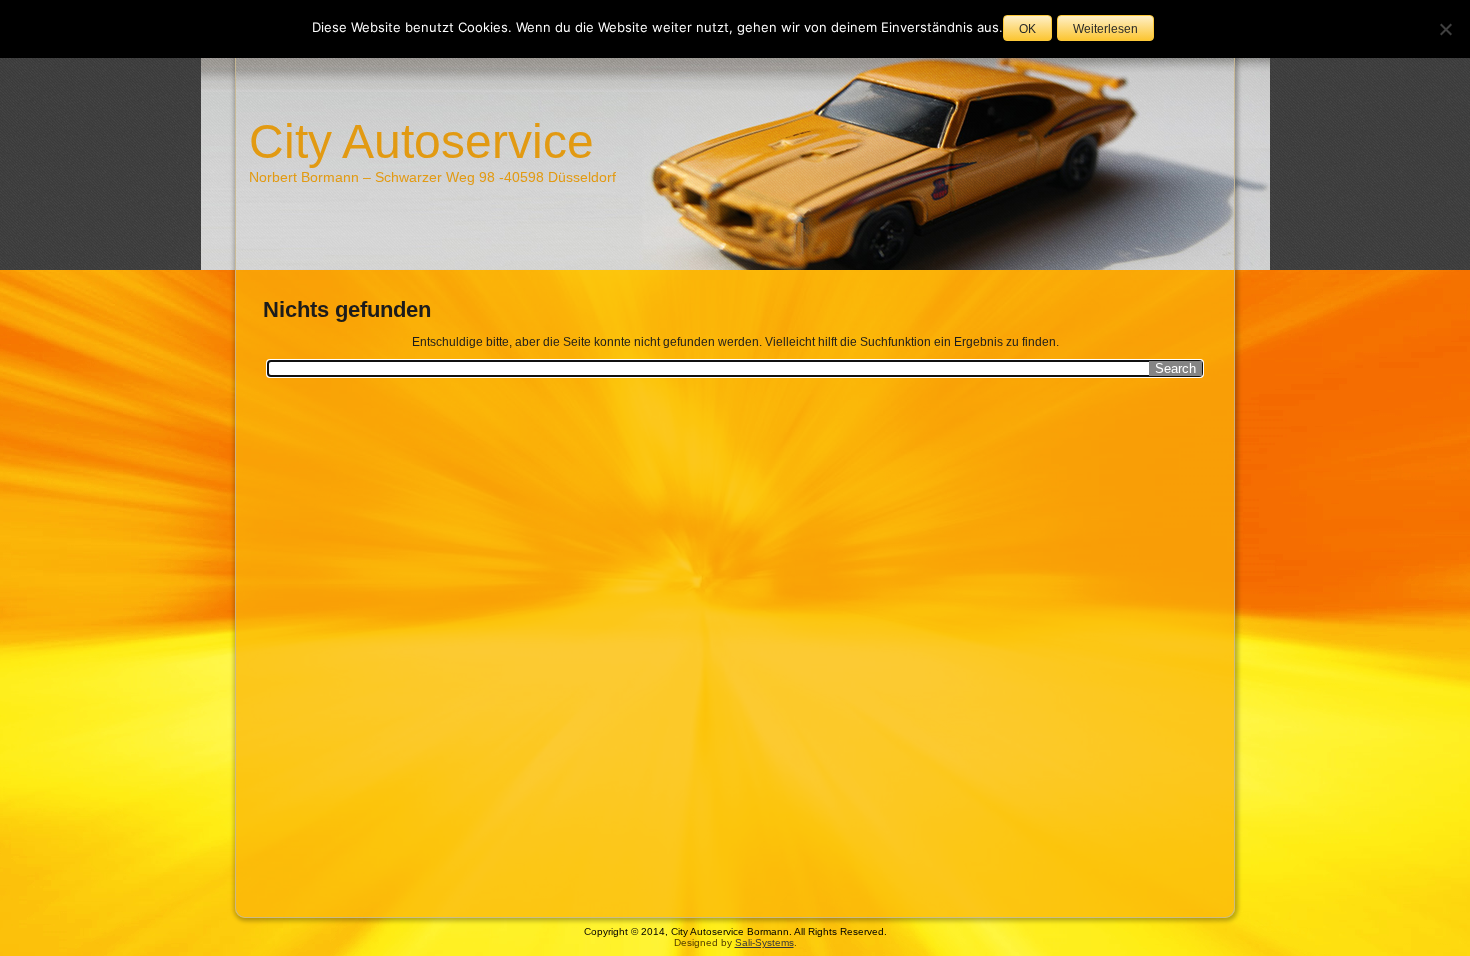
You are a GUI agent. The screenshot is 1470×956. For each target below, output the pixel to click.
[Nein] (1445, 29)
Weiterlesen (1105, 29)
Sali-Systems (764, 942)
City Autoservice (421, 141)
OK (1027, 29)
